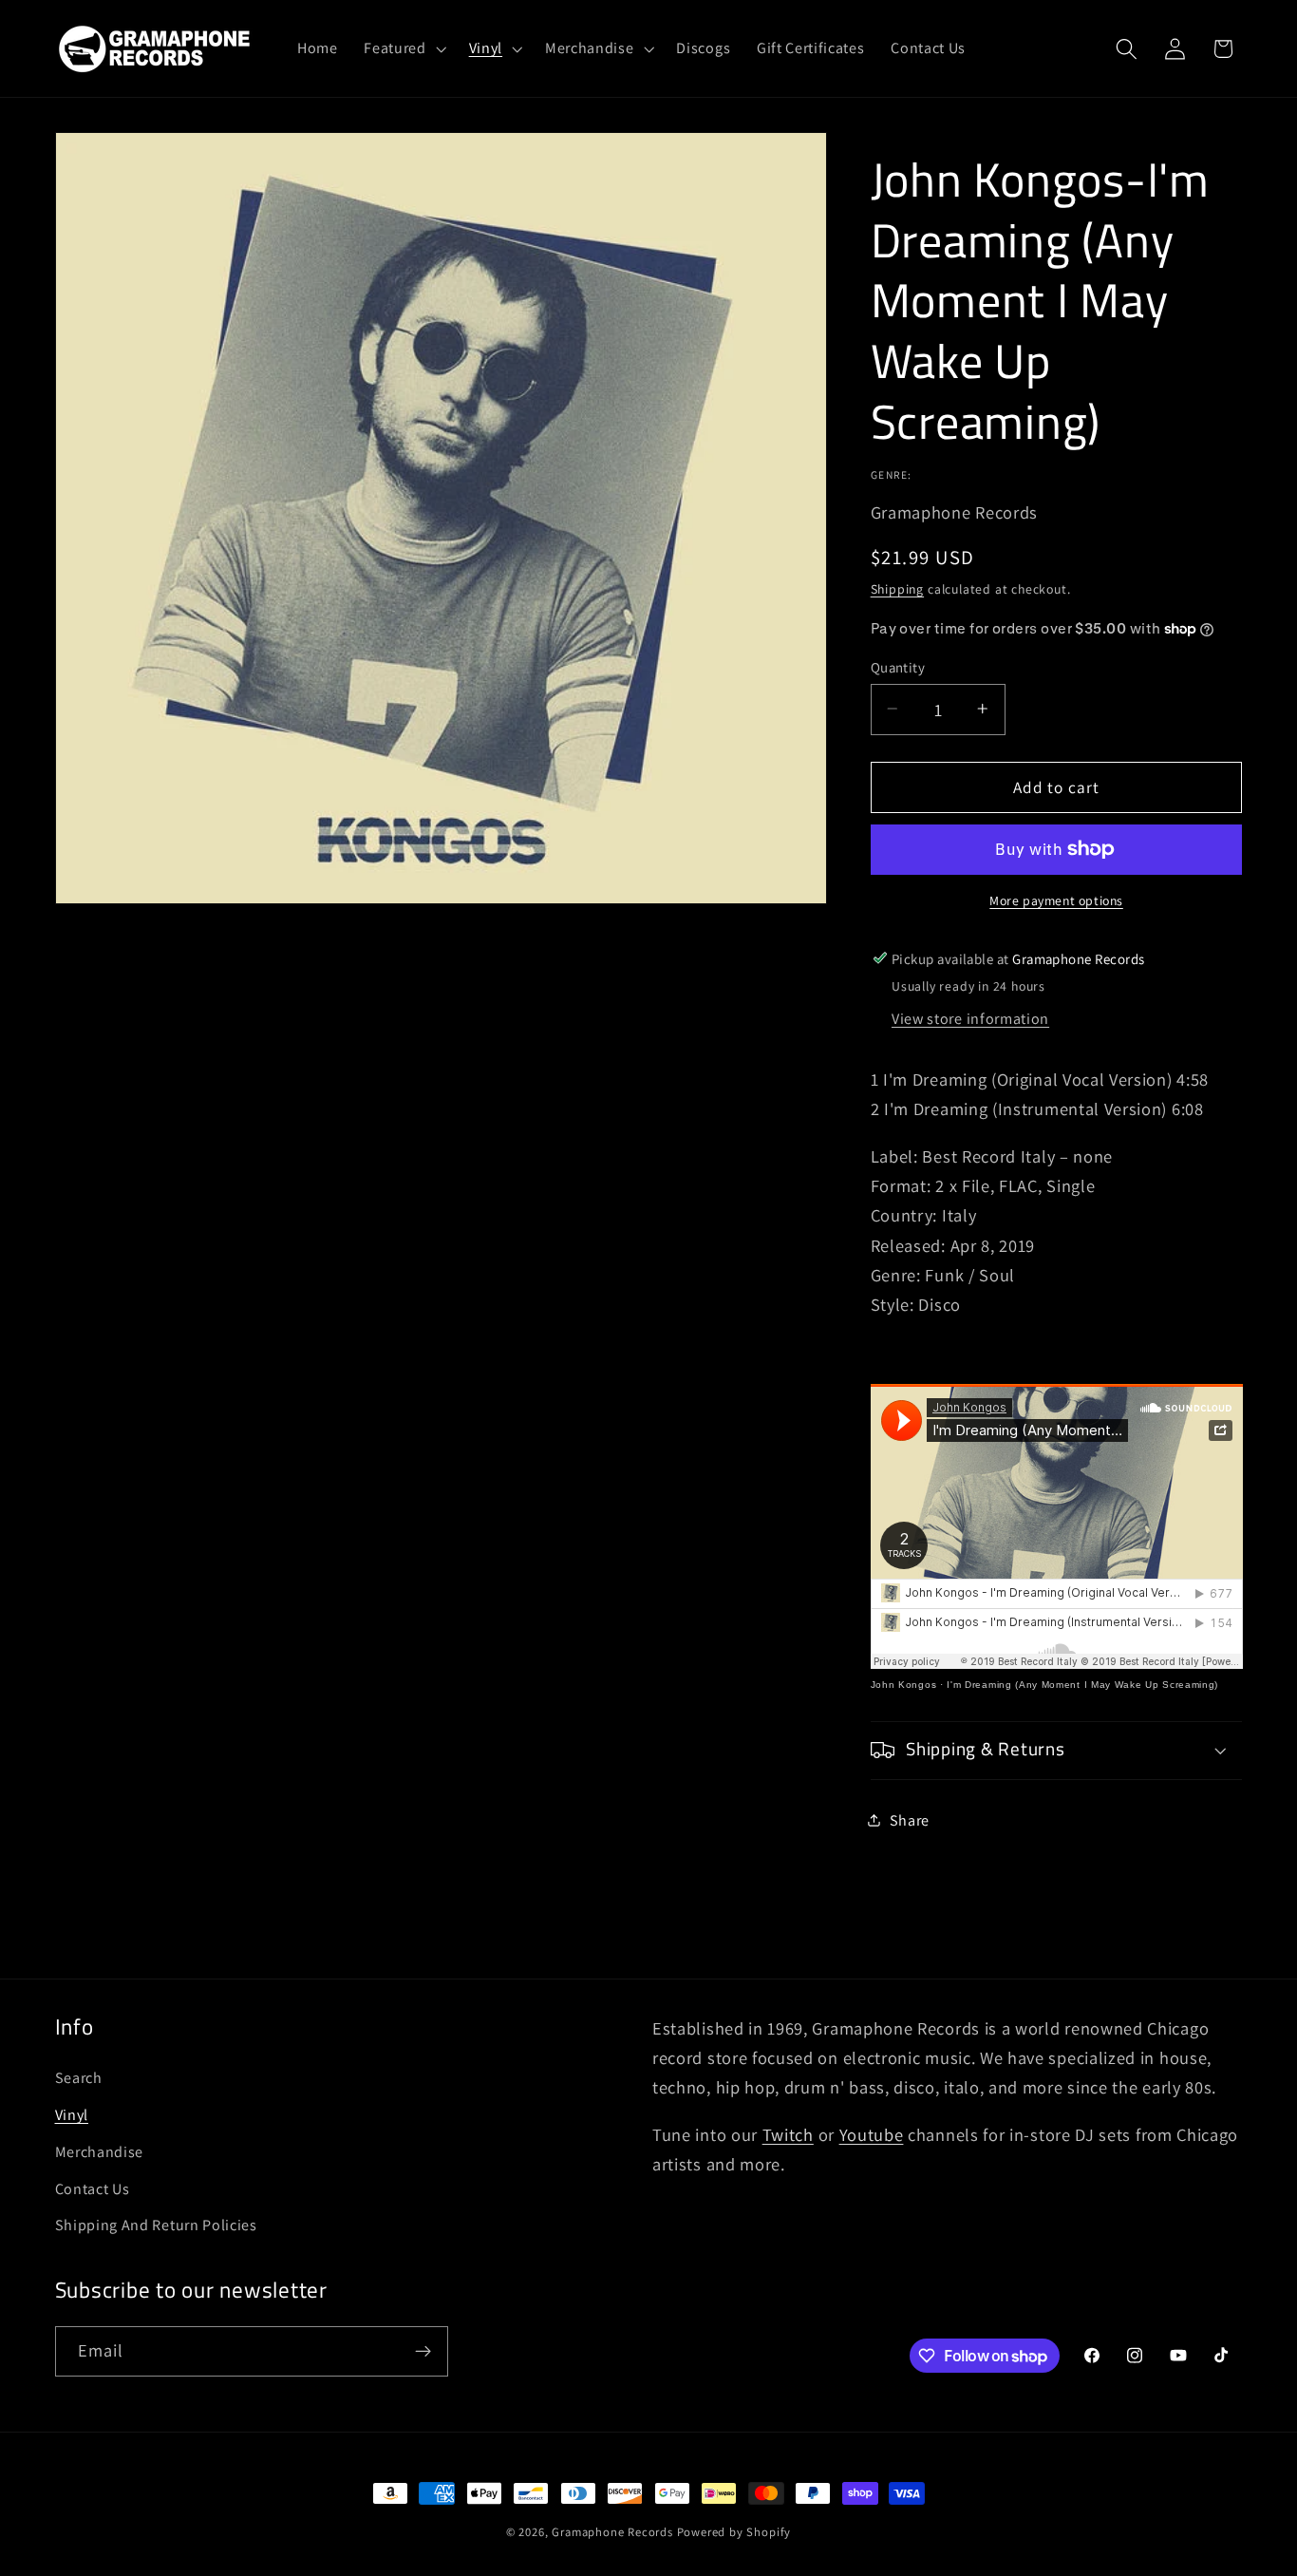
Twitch (788, 2134)
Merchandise (100, 2152)
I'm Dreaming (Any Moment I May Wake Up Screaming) (1082, 1685)
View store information (970, 1019)
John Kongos (904, 1685)
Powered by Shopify (734, 2532)
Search (79, 2078)
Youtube (872, 2134)
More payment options (1056, 900)
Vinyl (72, 2115)
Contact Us (93, 2189)
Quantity (898, 666)
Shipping (897, 589)
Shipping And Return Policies (156, 2225)
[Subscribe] (423, 2352)
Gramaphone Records (612, 2532)
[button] (403, 48)
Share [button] (910, 1819)
